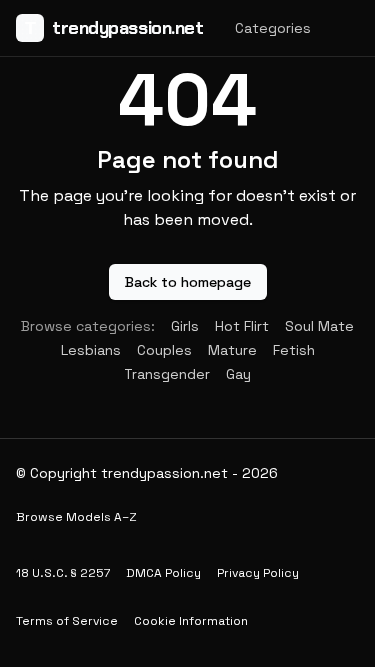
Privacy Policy (258, 573)
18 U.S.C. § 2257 (63, 573)
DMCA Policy (163, 573)
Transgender (167, 374)
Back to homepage (188, 282)
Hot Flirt (242, 326)
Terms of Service (67, 621)
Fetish (294, 350)
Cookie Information (191, 621)
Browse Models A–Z (76, 517)
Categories (273, 28)
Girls (185, 326)
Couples (164, 350)
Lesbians (91, 350)
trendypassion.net (114, 28)
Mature (232, 350)
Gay (238, 374)
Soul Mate (319, 326)
